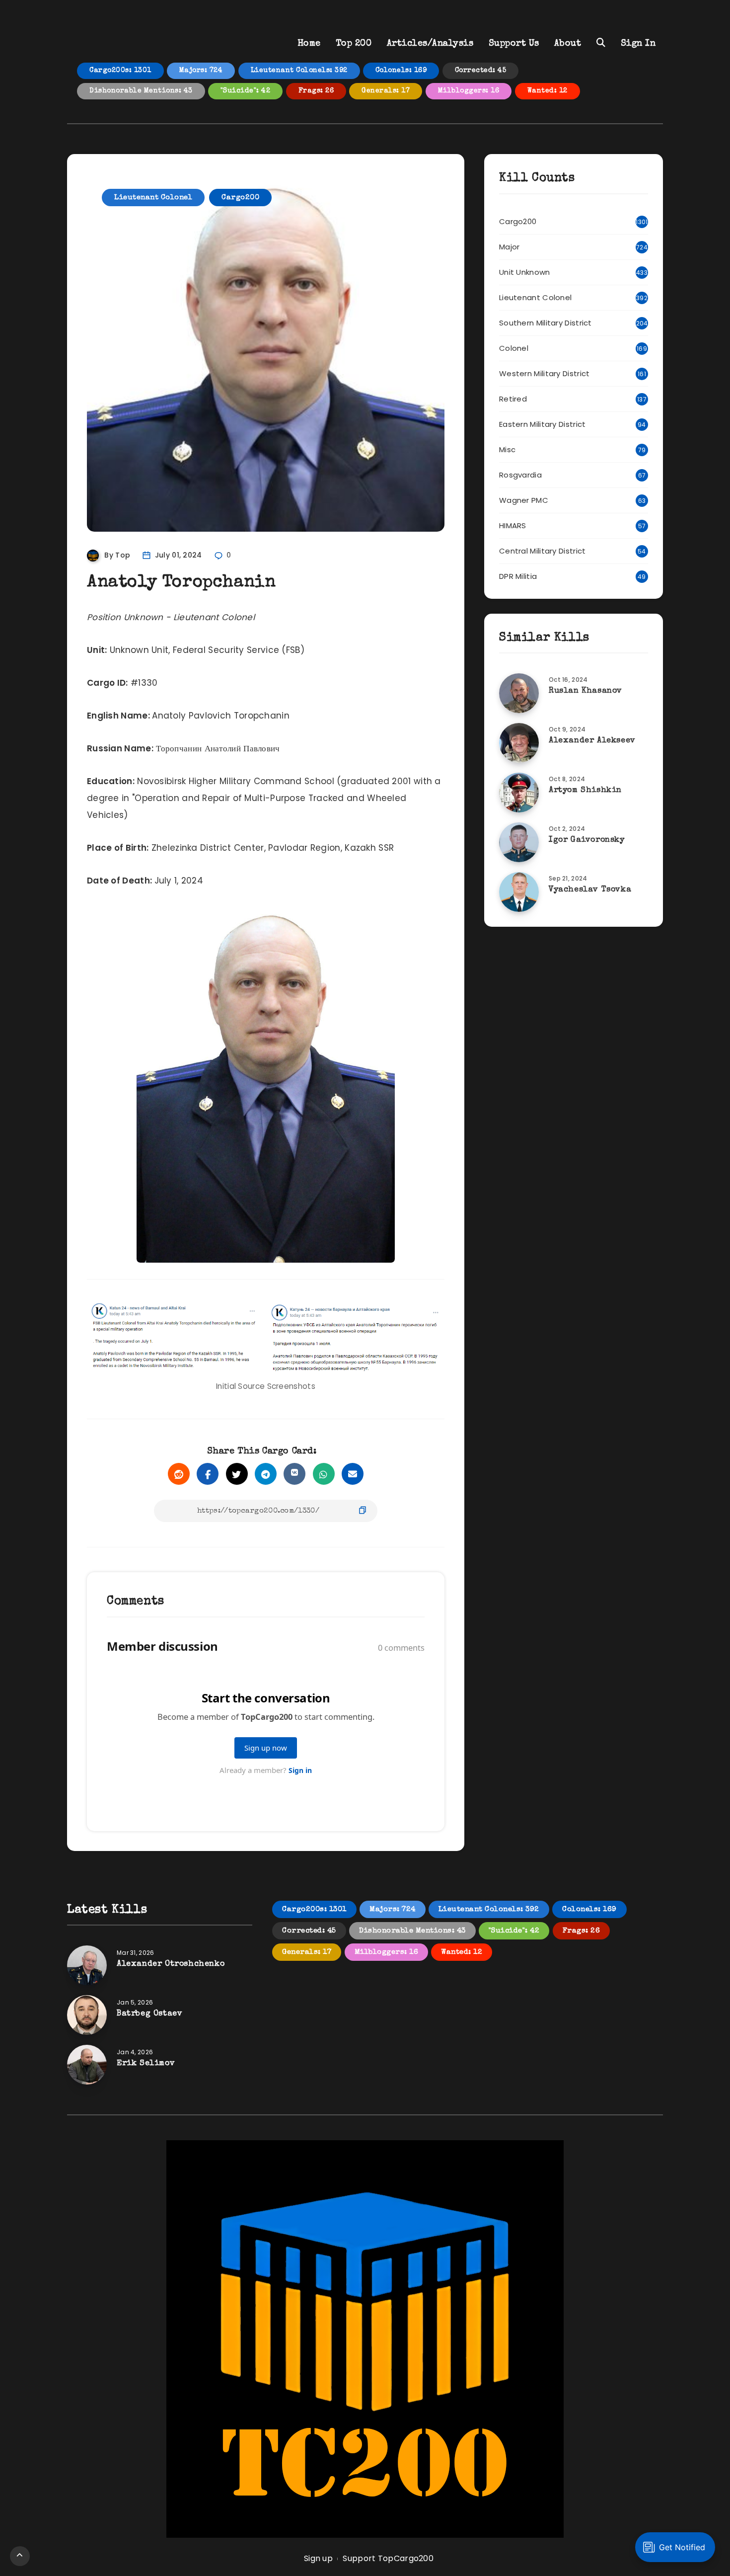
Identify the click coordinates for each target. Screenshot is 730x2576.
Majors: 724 (201, 71)
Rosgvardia (520, 475)
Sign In (638, 44)
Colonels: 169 (401, 71)
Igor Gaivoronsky (587, 840)
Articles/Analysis (430, 44)
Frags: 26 (316, 91)
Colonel (514, 348)
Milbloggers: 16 (469, 91)
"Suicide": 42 (246, 91)
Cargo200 (240, 198)
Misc (507, 449)
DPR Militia (518, 576)
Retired (513, 399)
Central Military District (543, 551)
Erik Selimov (146, 2064)
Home (309, 44)
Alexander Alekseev (592, 741)
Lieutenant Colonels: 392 (299, 71)
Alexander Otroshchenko (171, 1964)
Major (510, 247)
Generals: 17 (386, 91)
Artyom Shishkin (585, 791)
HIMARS (513, 525)
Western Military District (545, 373)
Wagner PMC (524, 500)
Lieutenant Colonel (153, 198)
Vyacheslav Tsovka (590, 890)
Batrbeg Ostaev (149, 2014)
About (568, 44)
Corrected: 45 (481, 71)
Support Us (514, 44)
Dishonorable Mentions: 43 (141, 91)
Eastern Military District (543, 424)
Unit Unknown (525, 272)
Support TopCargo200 (388, 2558)
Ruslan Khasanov (585, 691)
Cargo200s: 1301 (120, 71)
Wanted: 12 (547, 91)
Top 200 (354, 44)
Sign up (318, 2558)
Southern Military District (546, 323)
